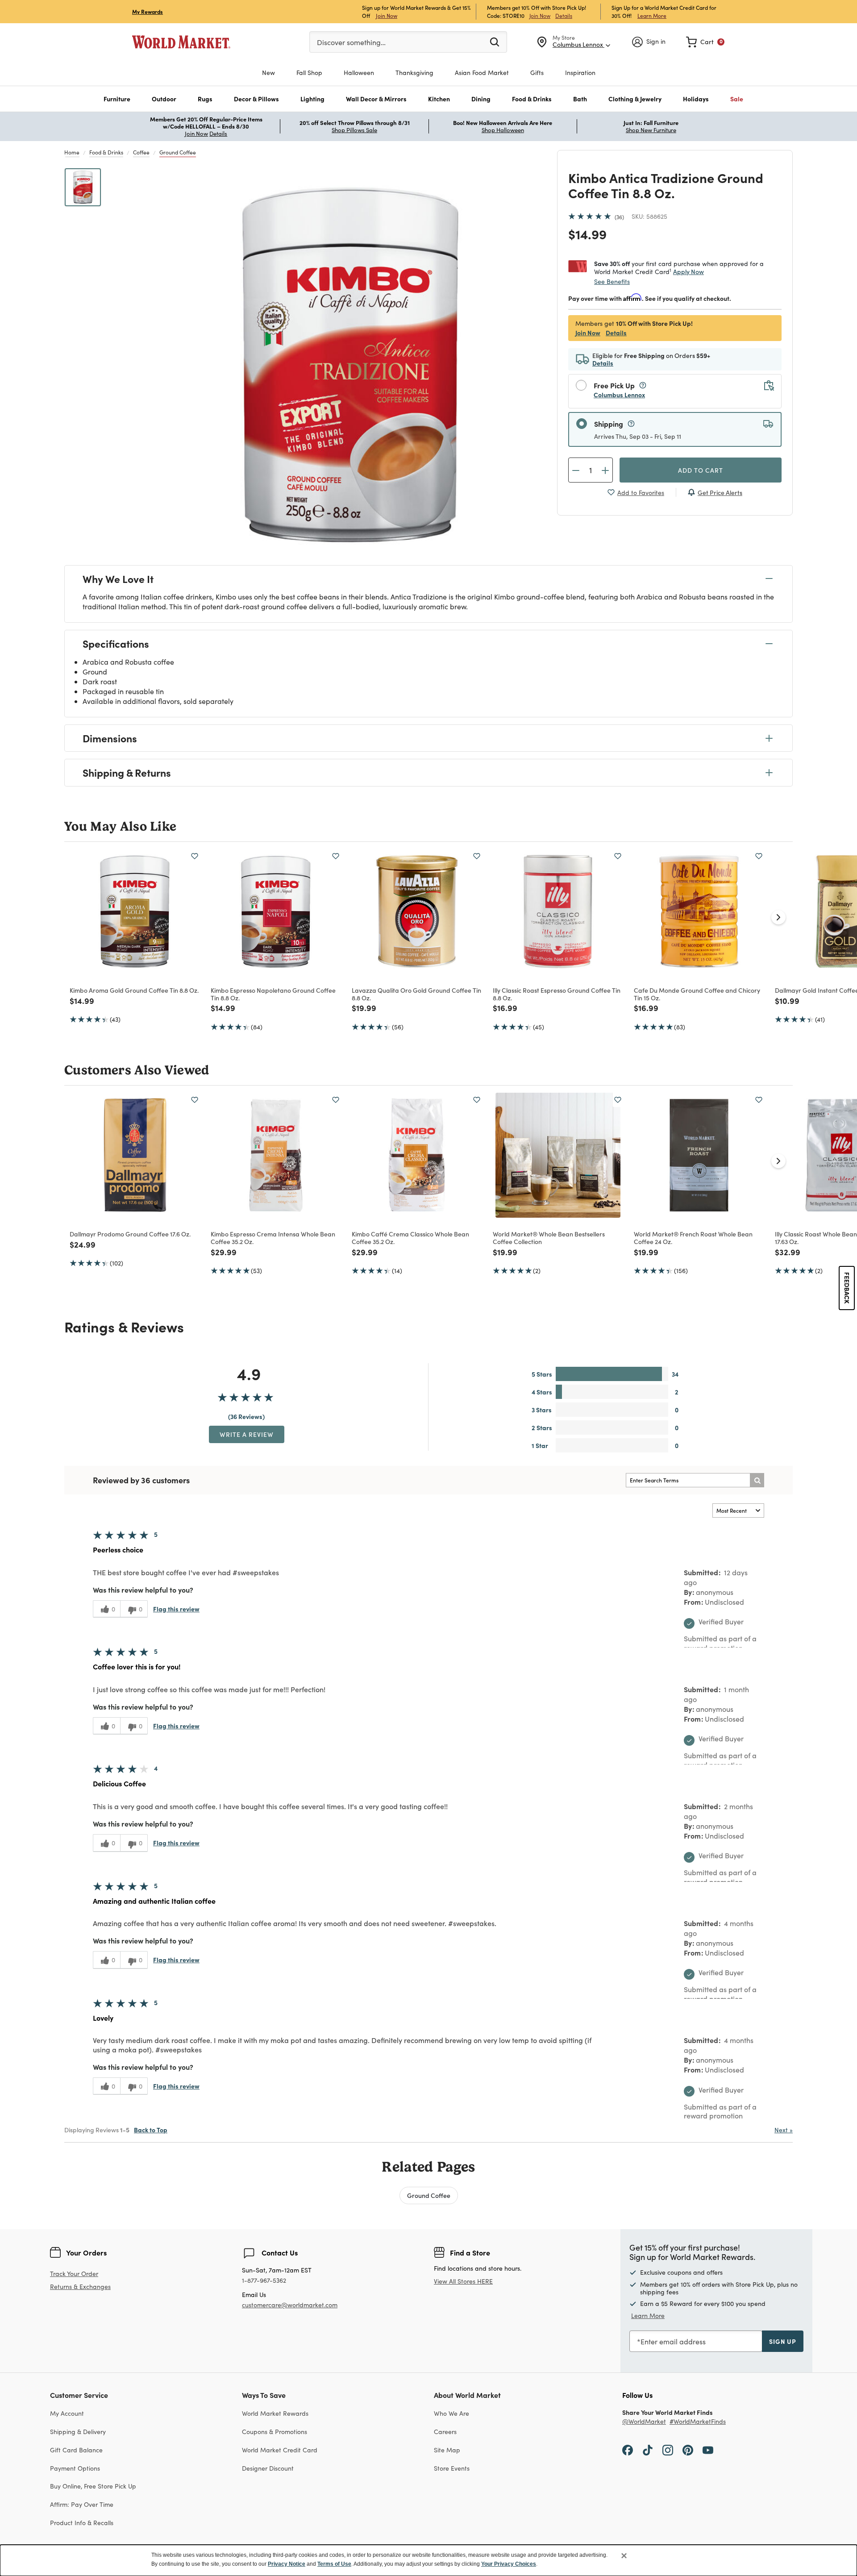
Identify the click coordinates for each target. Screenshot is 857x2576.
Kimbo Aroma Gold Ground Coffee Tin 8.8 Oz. (134, 990)
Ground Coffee (178, 152)
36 (619, 217)
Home (72, 152)
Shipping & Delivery (78, 2432)
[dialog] (428, 2560)
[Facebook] (628, 2450)
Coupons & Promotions (275, 2432)
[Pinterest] (688, 2450)
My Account (67, 2413)
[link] (705, 42)
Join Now (387, 15)
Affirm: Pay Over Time (82, 2504)
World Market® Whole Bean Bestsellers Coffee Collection (549, 1238)
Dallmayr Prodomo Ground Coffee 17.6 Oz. (130, 1234)
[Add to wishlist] (195, 856)
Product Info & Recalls (82, 2523)
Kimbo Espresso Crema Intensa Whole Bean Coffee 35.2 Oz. (273, 1238)
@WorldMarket (644, 2422)
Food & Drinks (106, 152)
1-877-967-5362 (264, 2281)
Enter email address (673, 2341)
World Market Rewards (275, 2413)
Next (784, 2130)
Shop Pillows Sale (354, 130)
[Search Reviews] (757, 1480)
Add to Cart (701, 470)
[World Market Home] (181, 42)
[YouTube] (708, 2450)
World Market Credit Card (280, 2450)
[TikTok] (648, 2450)
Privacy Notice (287, 2564)
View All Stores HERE (463, 2281)
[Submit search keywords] (495, 42)
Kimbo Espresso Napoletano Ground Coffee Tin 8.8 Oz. (273, 994)
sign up (783, 2341)
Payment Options (75, 2468)
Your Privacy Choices (509, 2564)
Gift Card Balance (76, 2450)
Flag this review (176, 1609)
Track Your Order (74, 2274)
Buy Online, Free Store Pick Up (93, 2486)
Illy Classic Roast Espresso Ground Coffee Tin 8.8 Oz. (557, 994)
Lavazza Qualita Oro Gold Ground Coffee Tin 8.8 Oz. (416, 994)
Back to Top (151, 2130)
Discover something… (351, 42)
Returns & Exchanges (80, 2287)
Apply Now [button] (689, 271)
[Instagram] (668, 2450)
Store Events (452, 2468)
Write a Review (247, 1434)
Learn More (652, 15)
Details (564, 16)
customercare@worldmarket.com (290, 2305)
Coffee (141, 152)
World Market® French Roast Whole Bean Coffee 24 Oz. (693, 1238)
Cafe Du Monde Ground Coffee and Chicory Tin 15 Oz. (697, 994)
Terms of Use (334, 2564)
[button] (117, 99)
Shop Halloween (503, 130)
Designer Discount (268, 2468)
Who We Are (451, 2413)
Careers (445, 2432)
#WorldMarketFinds (698, 2422)
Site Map (447, 2450)
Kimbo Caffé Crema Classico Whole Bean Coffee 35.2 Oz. (410, 1238)
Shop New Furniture (651, 130)
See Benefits (612, 281)
